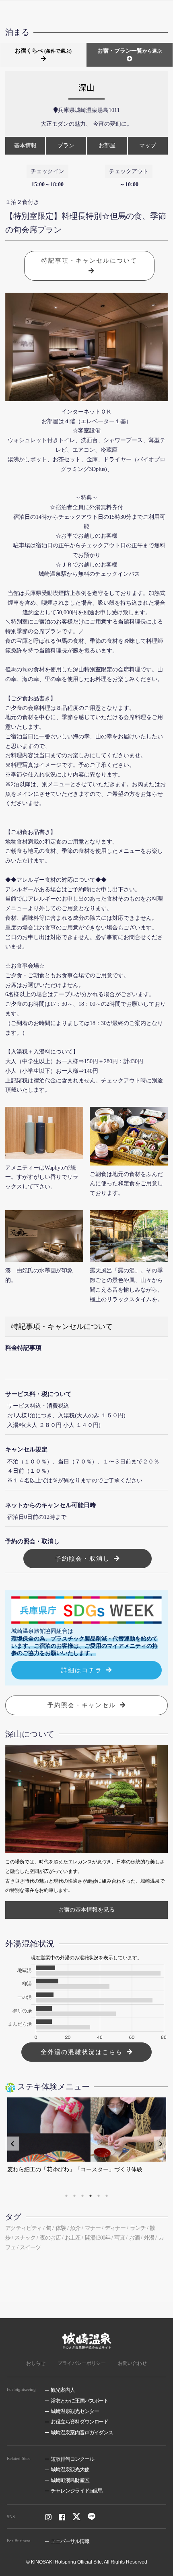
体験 (61, 2228)
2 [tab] (74, 2196)
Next (161, 2144)
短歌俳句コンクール (72, 2459)
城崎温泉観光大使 (70, 2469)
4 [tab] (91, 2196)
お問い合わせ (132, 2363)
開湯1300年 (98, 2238)
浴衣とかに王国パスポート (80, 2401)
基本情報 (25, 146)
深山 (86, 88)
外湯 (149, 2238)
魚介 (75, 2228)
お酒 (134, 2238)
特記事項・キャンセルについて (89, 260)
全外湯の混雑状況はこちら (82, 2052)
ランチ (138, 2228)
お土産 (73, 2238)
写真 (119, 2238)
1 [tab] (66, 2196)
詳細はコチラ (82, 1670)
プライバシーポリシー (82, 2363)
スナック (25, 2238)
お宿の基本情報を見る (86, 1910)
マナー (93, 2228)
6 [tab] (107, 2196)
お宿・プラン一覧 (130, 51)
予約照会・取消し (82, 1558)
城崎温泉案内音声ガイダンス (82, 2432)
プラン (66, 146)
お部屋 (107, 146)
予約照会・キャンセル (82, 1705)
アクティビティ (24, 2228)
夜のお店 (50, 2238)
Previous (12, 2144)
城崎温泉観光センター (75, 2411)
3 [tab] (82, 2196)
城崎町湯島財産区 (70, 2480)
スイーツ (30, 2247)
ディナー (115, 2228)
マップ (148, 146)
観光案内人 (63, 2390)
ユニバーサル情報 (70, 2541)
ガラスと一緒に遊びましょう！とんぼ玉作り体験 (75, 2169)
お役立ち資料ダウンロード (80, 2422)
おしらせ (36, 2363)
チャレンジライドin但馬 (77, 2491)
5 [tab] (99, 2196)
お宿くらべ (43, 51)
